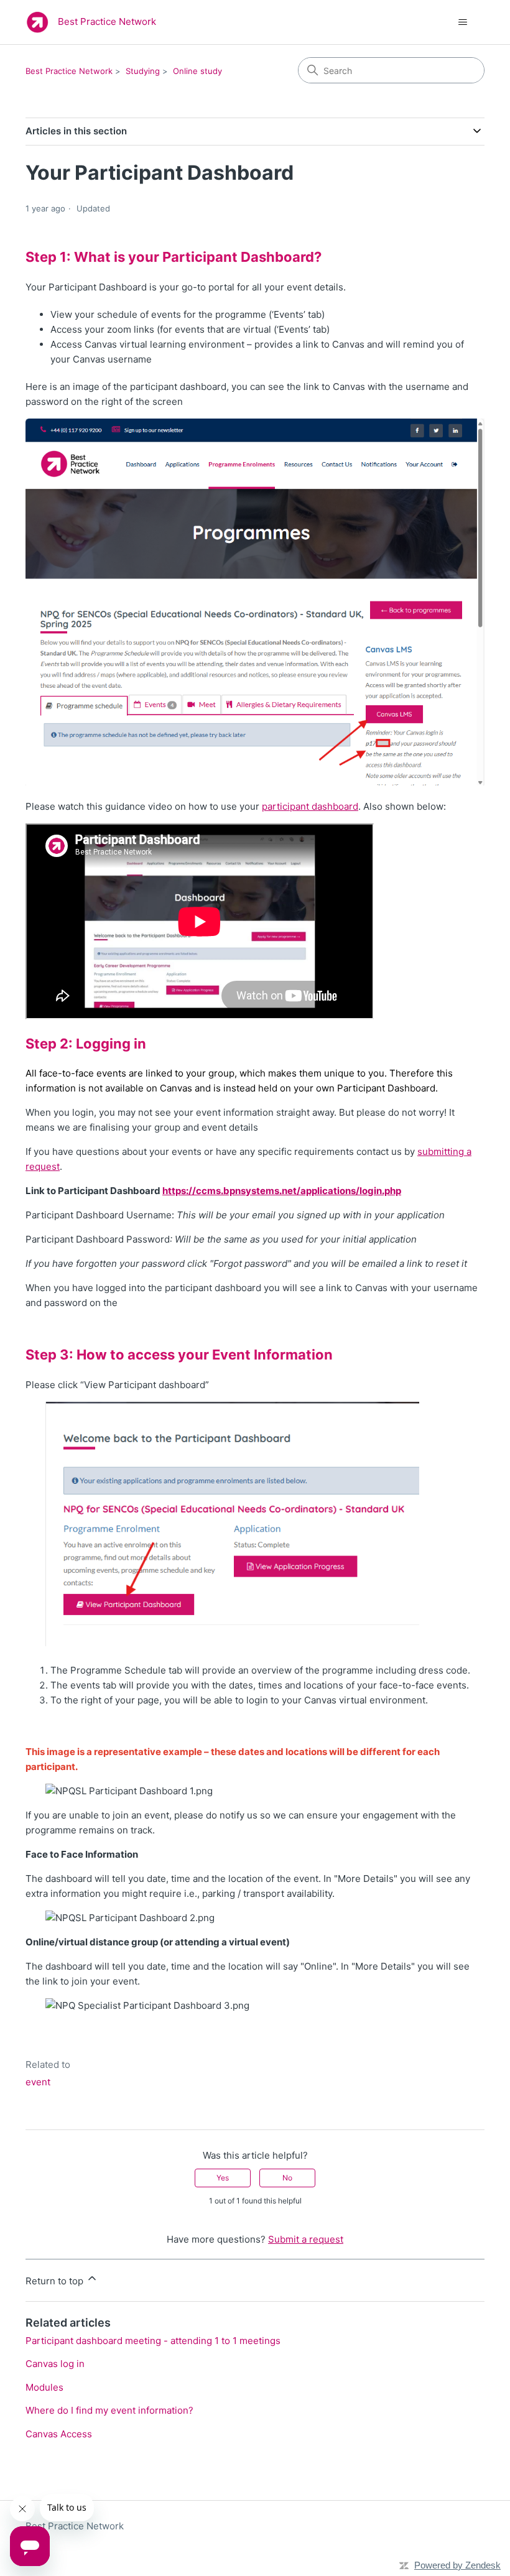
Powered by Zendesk (457, 2565)
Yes (223, 2178)
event (38, 2082)
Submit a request (306, 2239)
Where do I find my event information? (109, 2410)
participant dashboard (310, 806)
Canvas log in (55, 2364)
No (287, 2178)
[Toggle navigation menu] (462, 22)
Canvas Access (59, 2434)
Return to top (56, 2281)
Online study (197, 71)
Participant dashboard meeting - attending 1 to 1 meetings (153, 2341)
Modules (44, 2387)
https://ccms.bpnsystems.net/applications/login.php (282, 1191)
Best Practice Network (69, 71)
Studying (143, 71)
